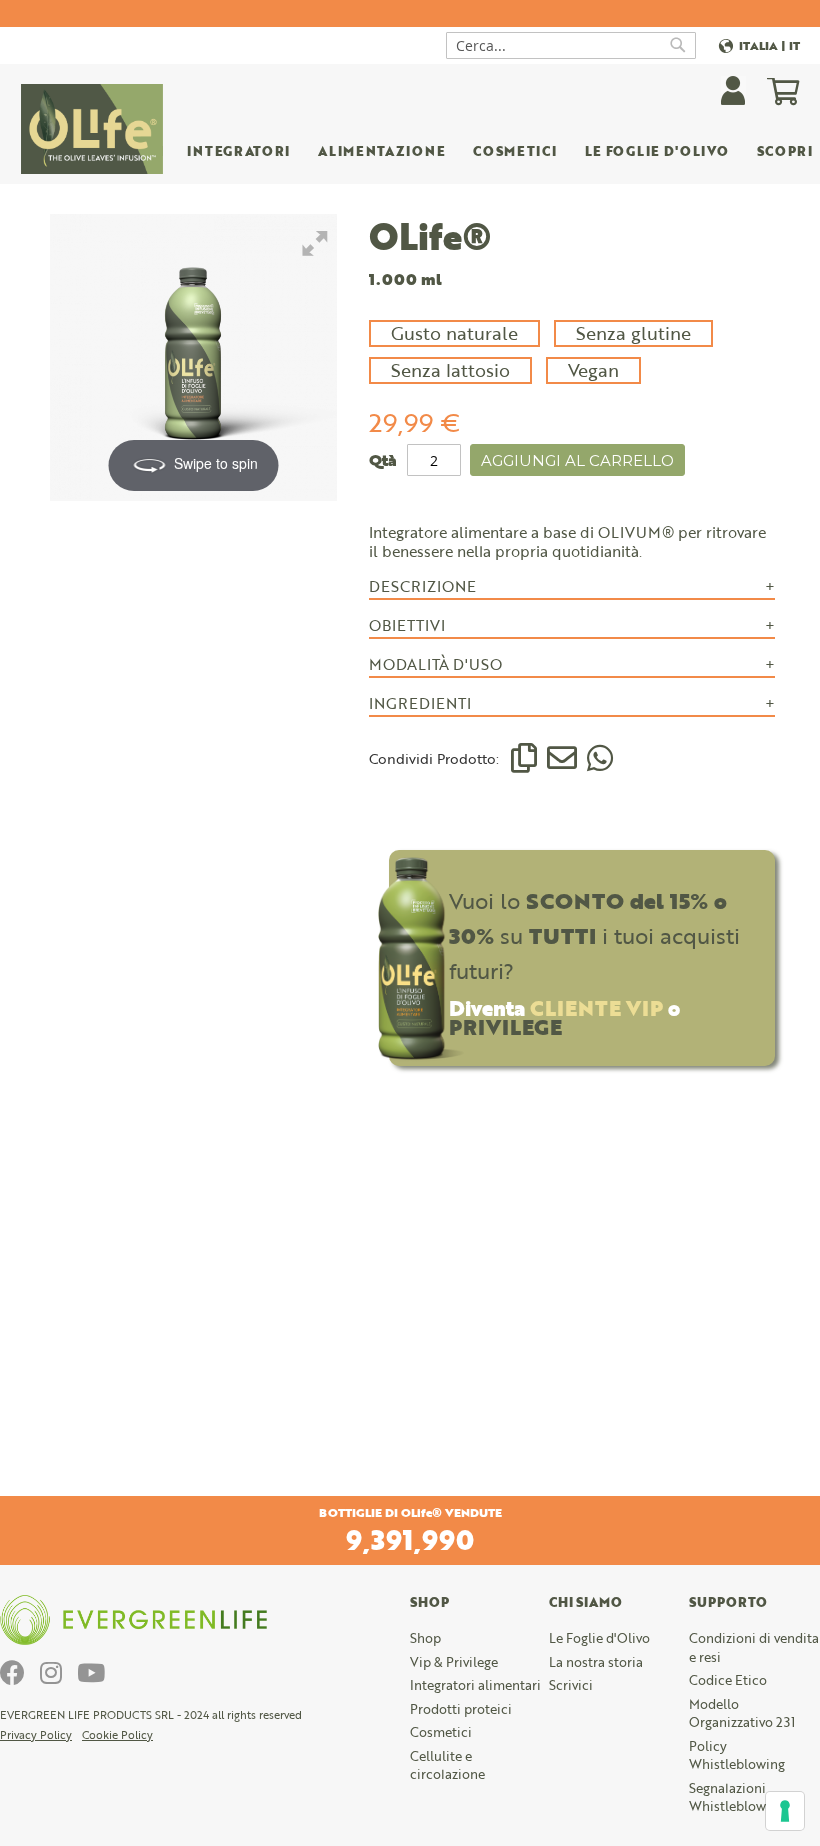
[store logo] (92, 129)
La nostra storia (596, 1662)
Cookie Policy (117, 1735)
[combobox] (571, 45)
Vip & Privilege (454, 1662)
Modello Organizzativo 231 (742, 1713)
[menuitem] (381, 154)
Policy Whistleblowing (737, 1755)
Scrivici (571, 1685)
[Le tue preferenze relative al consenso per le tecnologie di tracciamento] (785, 1811)
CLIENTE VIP (596, 1007)
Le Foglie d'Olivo (599, 1638)
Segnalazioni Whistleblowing (737, 1797)
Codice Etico (728, 1680)
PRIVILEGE (505, 1026)
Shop (425, 1638)
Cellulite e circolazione (447, 1765)
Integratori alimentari (475, 1685)
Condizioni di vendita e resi (754, 1647)
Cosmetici (441, 1732)
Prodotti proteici (461, 1709)
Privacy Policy (36, 1735)
